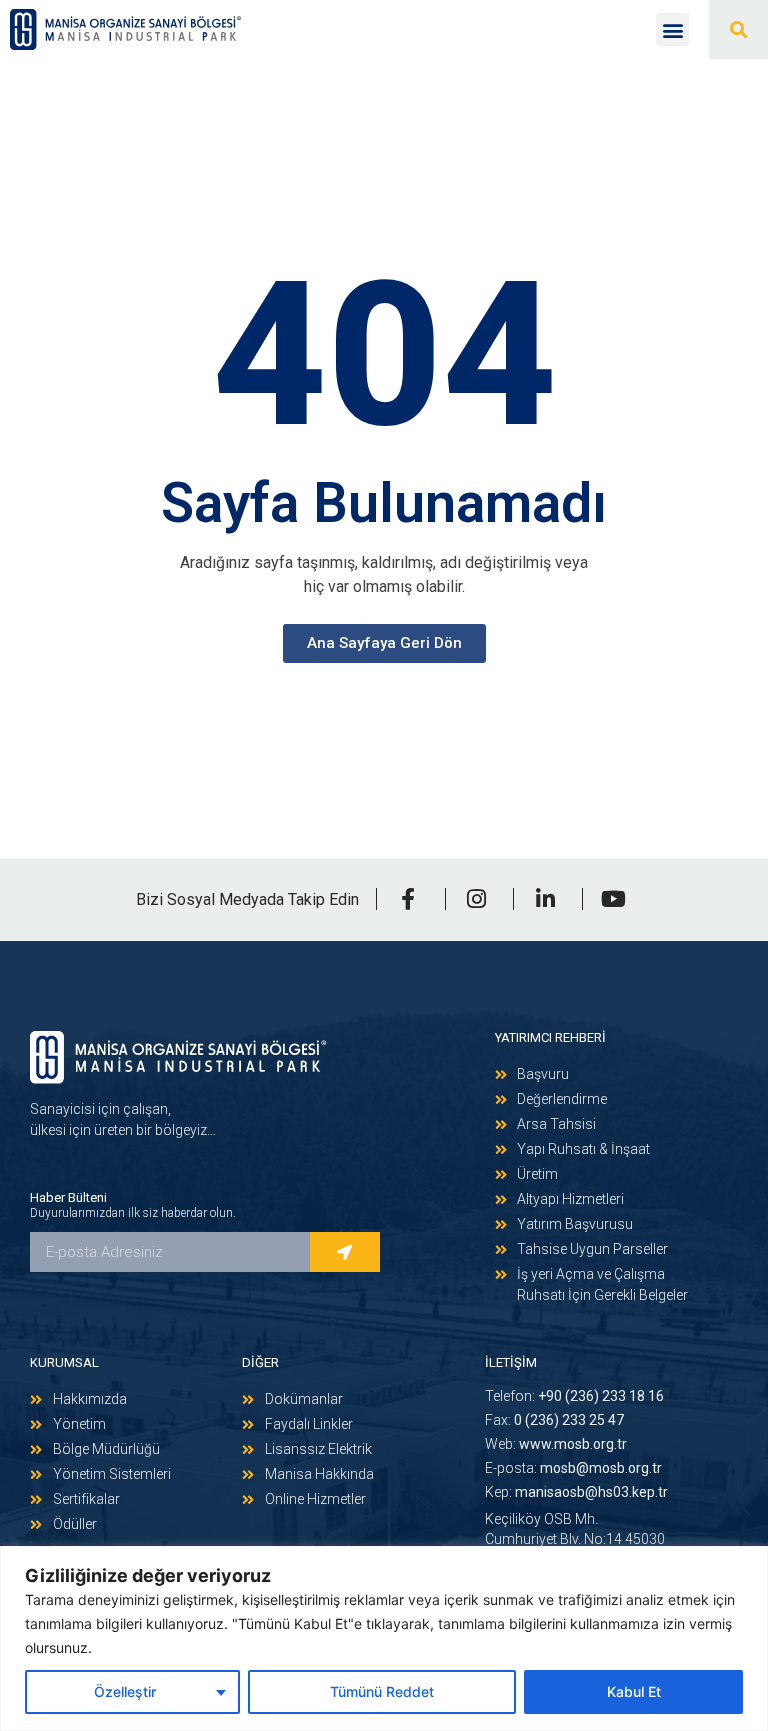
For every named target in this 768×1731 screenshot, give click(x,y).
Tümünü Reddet (382, 1691)
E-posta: (573, 1468)
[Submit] (345, 1252)
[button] (672, 29)
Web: (556, 1444)
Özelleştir (125, 1691)
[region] (384, 1638)
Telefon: (574, 1396)
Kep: (576, 1492)
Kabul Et (634, 1691)
